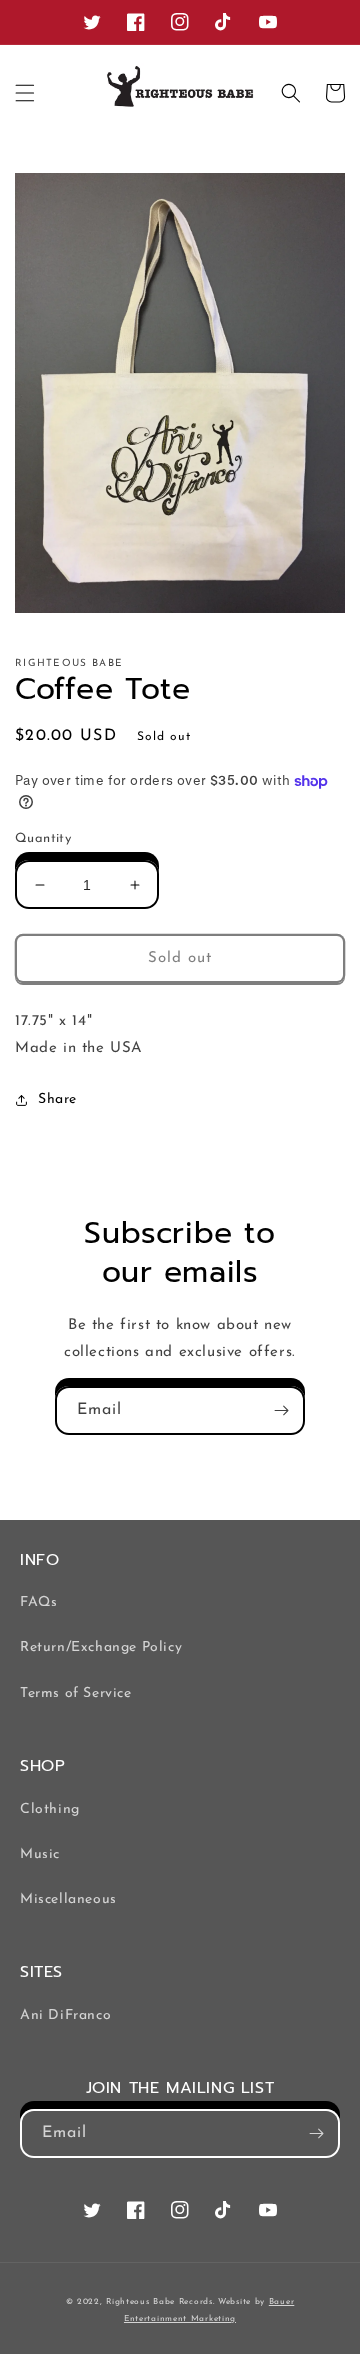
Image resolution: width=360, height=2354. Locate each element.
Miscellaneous (68, 1899)
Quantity (43, 838)
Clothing (50, 1809)
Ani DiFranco (65, 2015)
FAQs (38, 1602)
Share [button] (57, 1099)
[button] (25, 93)
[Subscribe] (281, 1410)
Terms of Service (76, 1693)
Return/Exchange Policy (101, 1647)
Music (40, 1854)
